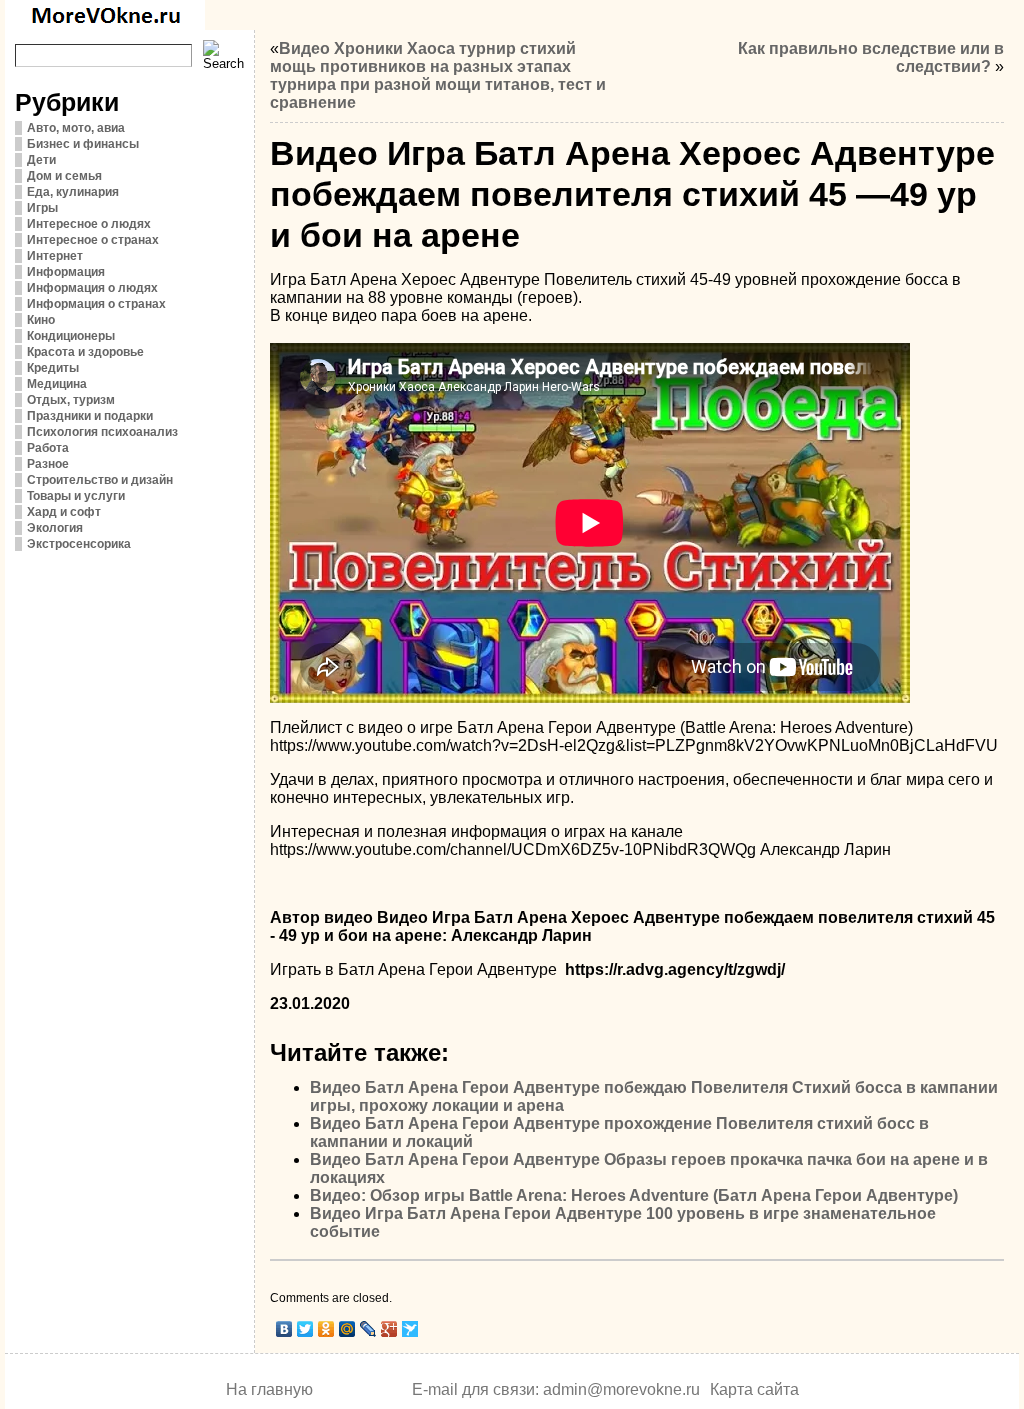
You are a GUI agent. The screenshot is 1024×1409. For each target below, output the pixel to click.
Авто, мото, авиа (76, 128)
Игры (42, 208)
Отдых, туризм (71, 400)
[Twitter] (305, 1329)
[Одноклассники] (326, 1329)
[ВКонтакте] (284, 1329)
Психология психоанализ (102, 432)
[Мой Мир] (347, 1329)
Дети (41, 160)
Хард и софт (64, 512)
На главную (269, 1389)
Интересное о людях (89, 224)
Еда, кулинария (73, 192)
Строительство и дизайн (100, 480)
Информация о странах (96, 304)
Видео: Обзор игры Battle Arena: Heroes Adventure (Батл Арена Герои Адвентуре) (634, 1195)
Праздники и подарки (90, 416)
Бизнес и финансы (83, 144)
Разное (48, 464)
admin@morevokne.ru (621, 1389)
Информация (66, 272)
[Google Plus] (389, 1329)
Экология (55, 528)
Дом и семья (64, 176)
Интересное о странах (93, 240)
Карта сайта (754, 1389)
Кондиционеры (71, 336)
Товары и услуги (76, 496)
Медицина (57, 384)
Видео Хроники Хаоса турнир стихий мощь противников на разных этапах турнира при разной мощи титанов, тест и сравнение (438, 75)
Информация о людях (92, 288)
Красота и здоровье (85, 352)
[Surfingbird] (410, 1329)
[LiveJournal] (368, 1329)
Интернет (55, 256)
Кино (41, 320)
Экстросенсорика (79, 544)
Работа (48, 448)
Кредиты (53, 368)
